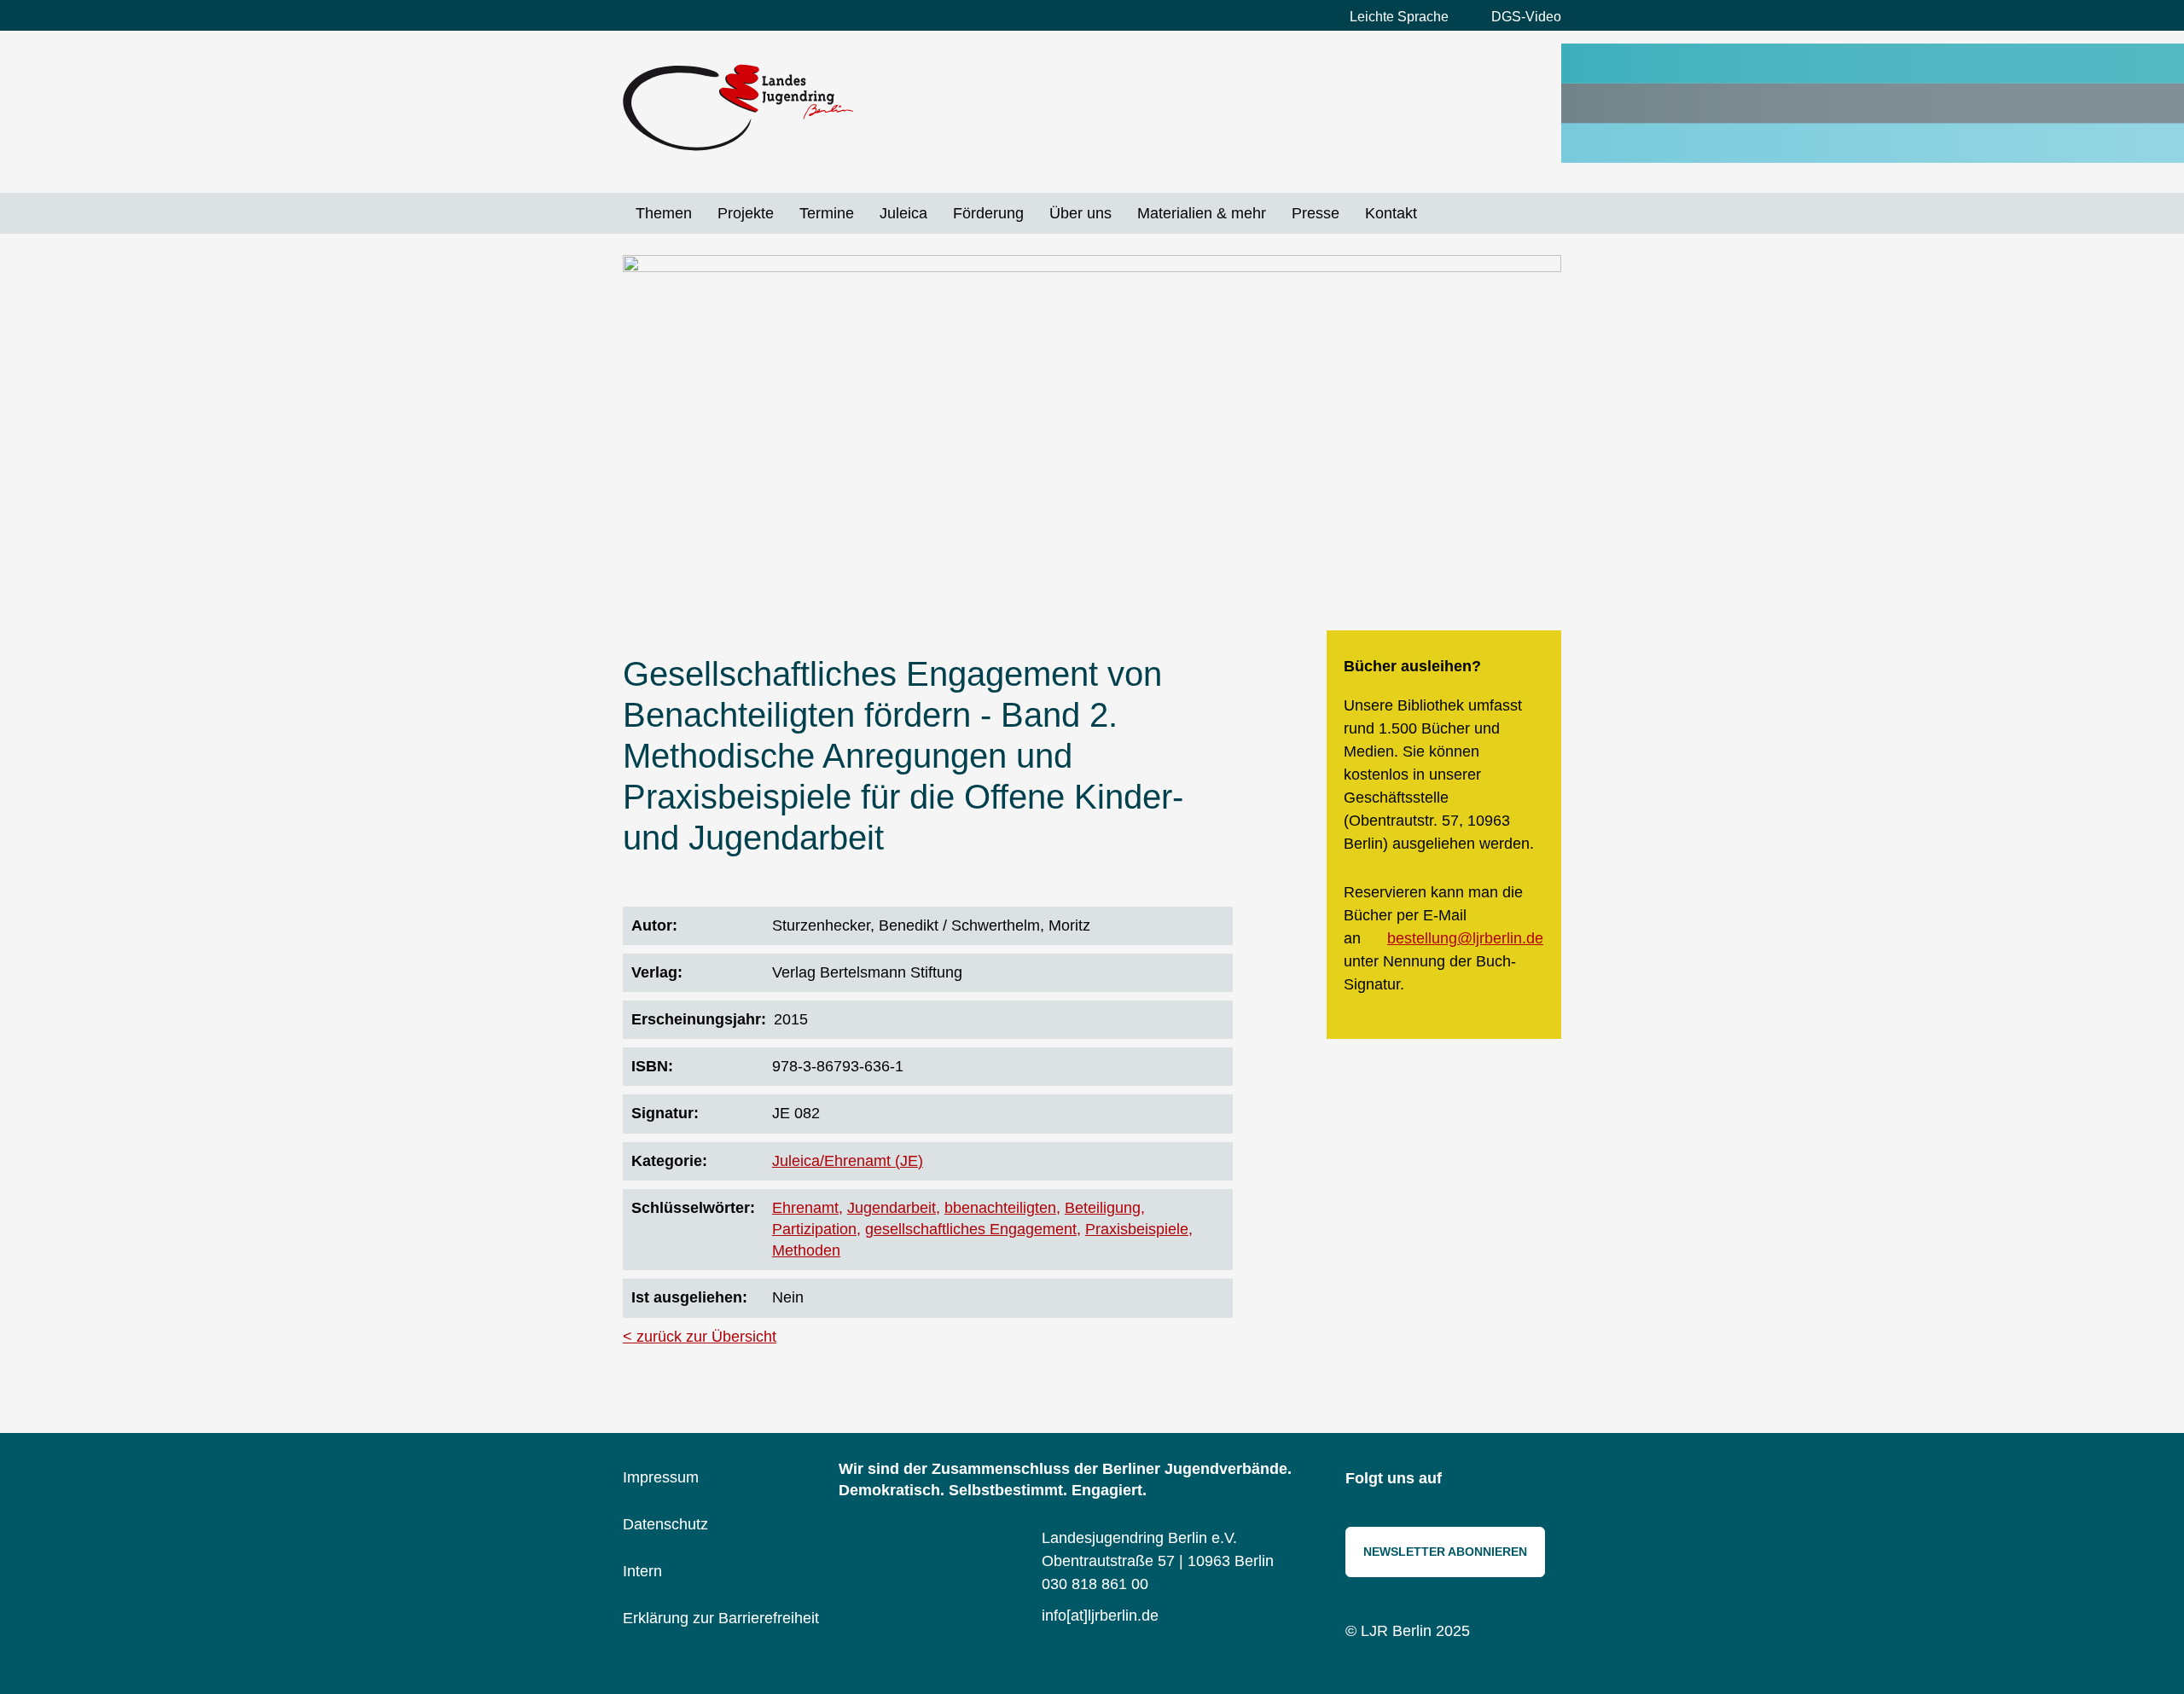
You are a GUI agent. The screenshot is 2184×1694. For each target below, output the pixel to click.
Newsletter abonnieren (1445, 1552)
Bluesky (1506, 1480)
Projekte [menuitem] (746, 213)
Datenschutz (665, 1524)
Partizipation (814, 1229)
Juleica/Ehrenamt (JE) (848, 1161)
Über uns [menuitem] (1080, 213)
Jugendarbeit (892, 1208)
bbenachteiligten (1000, 1208)
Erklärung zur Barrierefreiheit (721, 1618)
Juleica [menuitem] (903, 213)
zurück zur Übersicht (706, 1337)
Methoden (806, 1250)
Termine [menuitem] (827, 213)
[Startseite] (738, 107)
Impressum (661, 1477)
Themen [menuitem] (664, 213)
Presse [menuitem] (1316, 213)
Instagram (1467, 1480)
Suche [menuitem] (1443, 213)
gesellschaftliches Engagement (971, 1229)
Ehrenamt (805, 1208)
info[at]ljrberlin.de (1100, 1616)
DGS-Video (1526, 17)
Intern (642, 1571)
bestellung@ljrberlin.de (1465, 938)
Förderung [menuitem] (988, 213)
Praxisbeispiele (1137, 1229)
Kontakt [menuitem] (1391, 213)
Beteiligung (1103, 1208)
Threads (1544, 1480)
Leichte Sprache (1399, 17)
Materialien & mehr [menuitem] (1202, 213)
